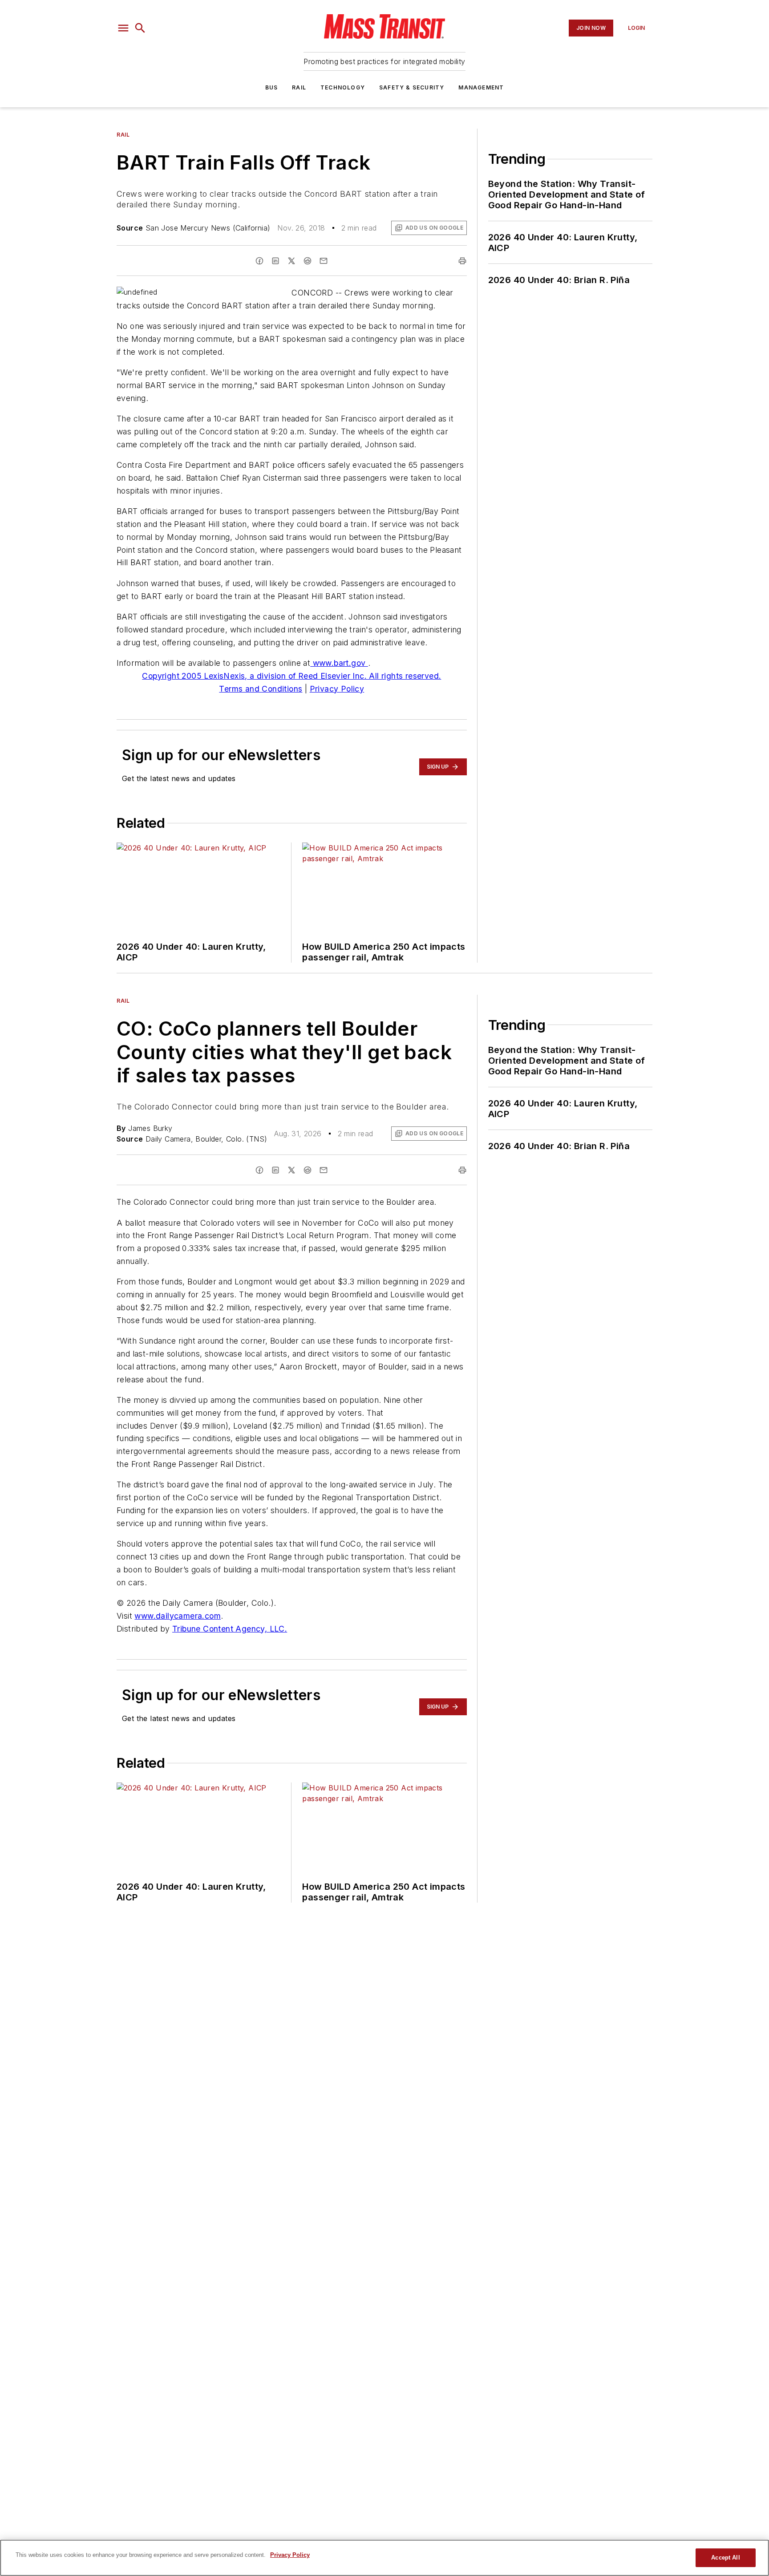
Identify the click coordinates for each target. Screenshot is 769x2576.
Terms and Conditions (261, 689)
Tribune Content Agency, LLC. (230, 1629)
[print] (462, 261)
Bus (272, 87)
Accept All (725, 2558)
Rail (299, 87)
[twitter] (291, 261)
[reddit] (308, 261)
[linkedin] (275, 261)
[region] (384, 2558)
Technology (343, 87)
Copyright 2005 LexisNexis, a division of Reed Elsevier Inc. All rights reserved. (291, 676)
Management (481, 87)
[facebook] (259, 261)
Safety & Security (412, 87)
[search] (140, 28)
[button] (123, 28)
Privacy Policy (337, 689)
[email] (324, 261)
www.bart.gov (339, 663)
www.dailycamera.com (178, 1616)
